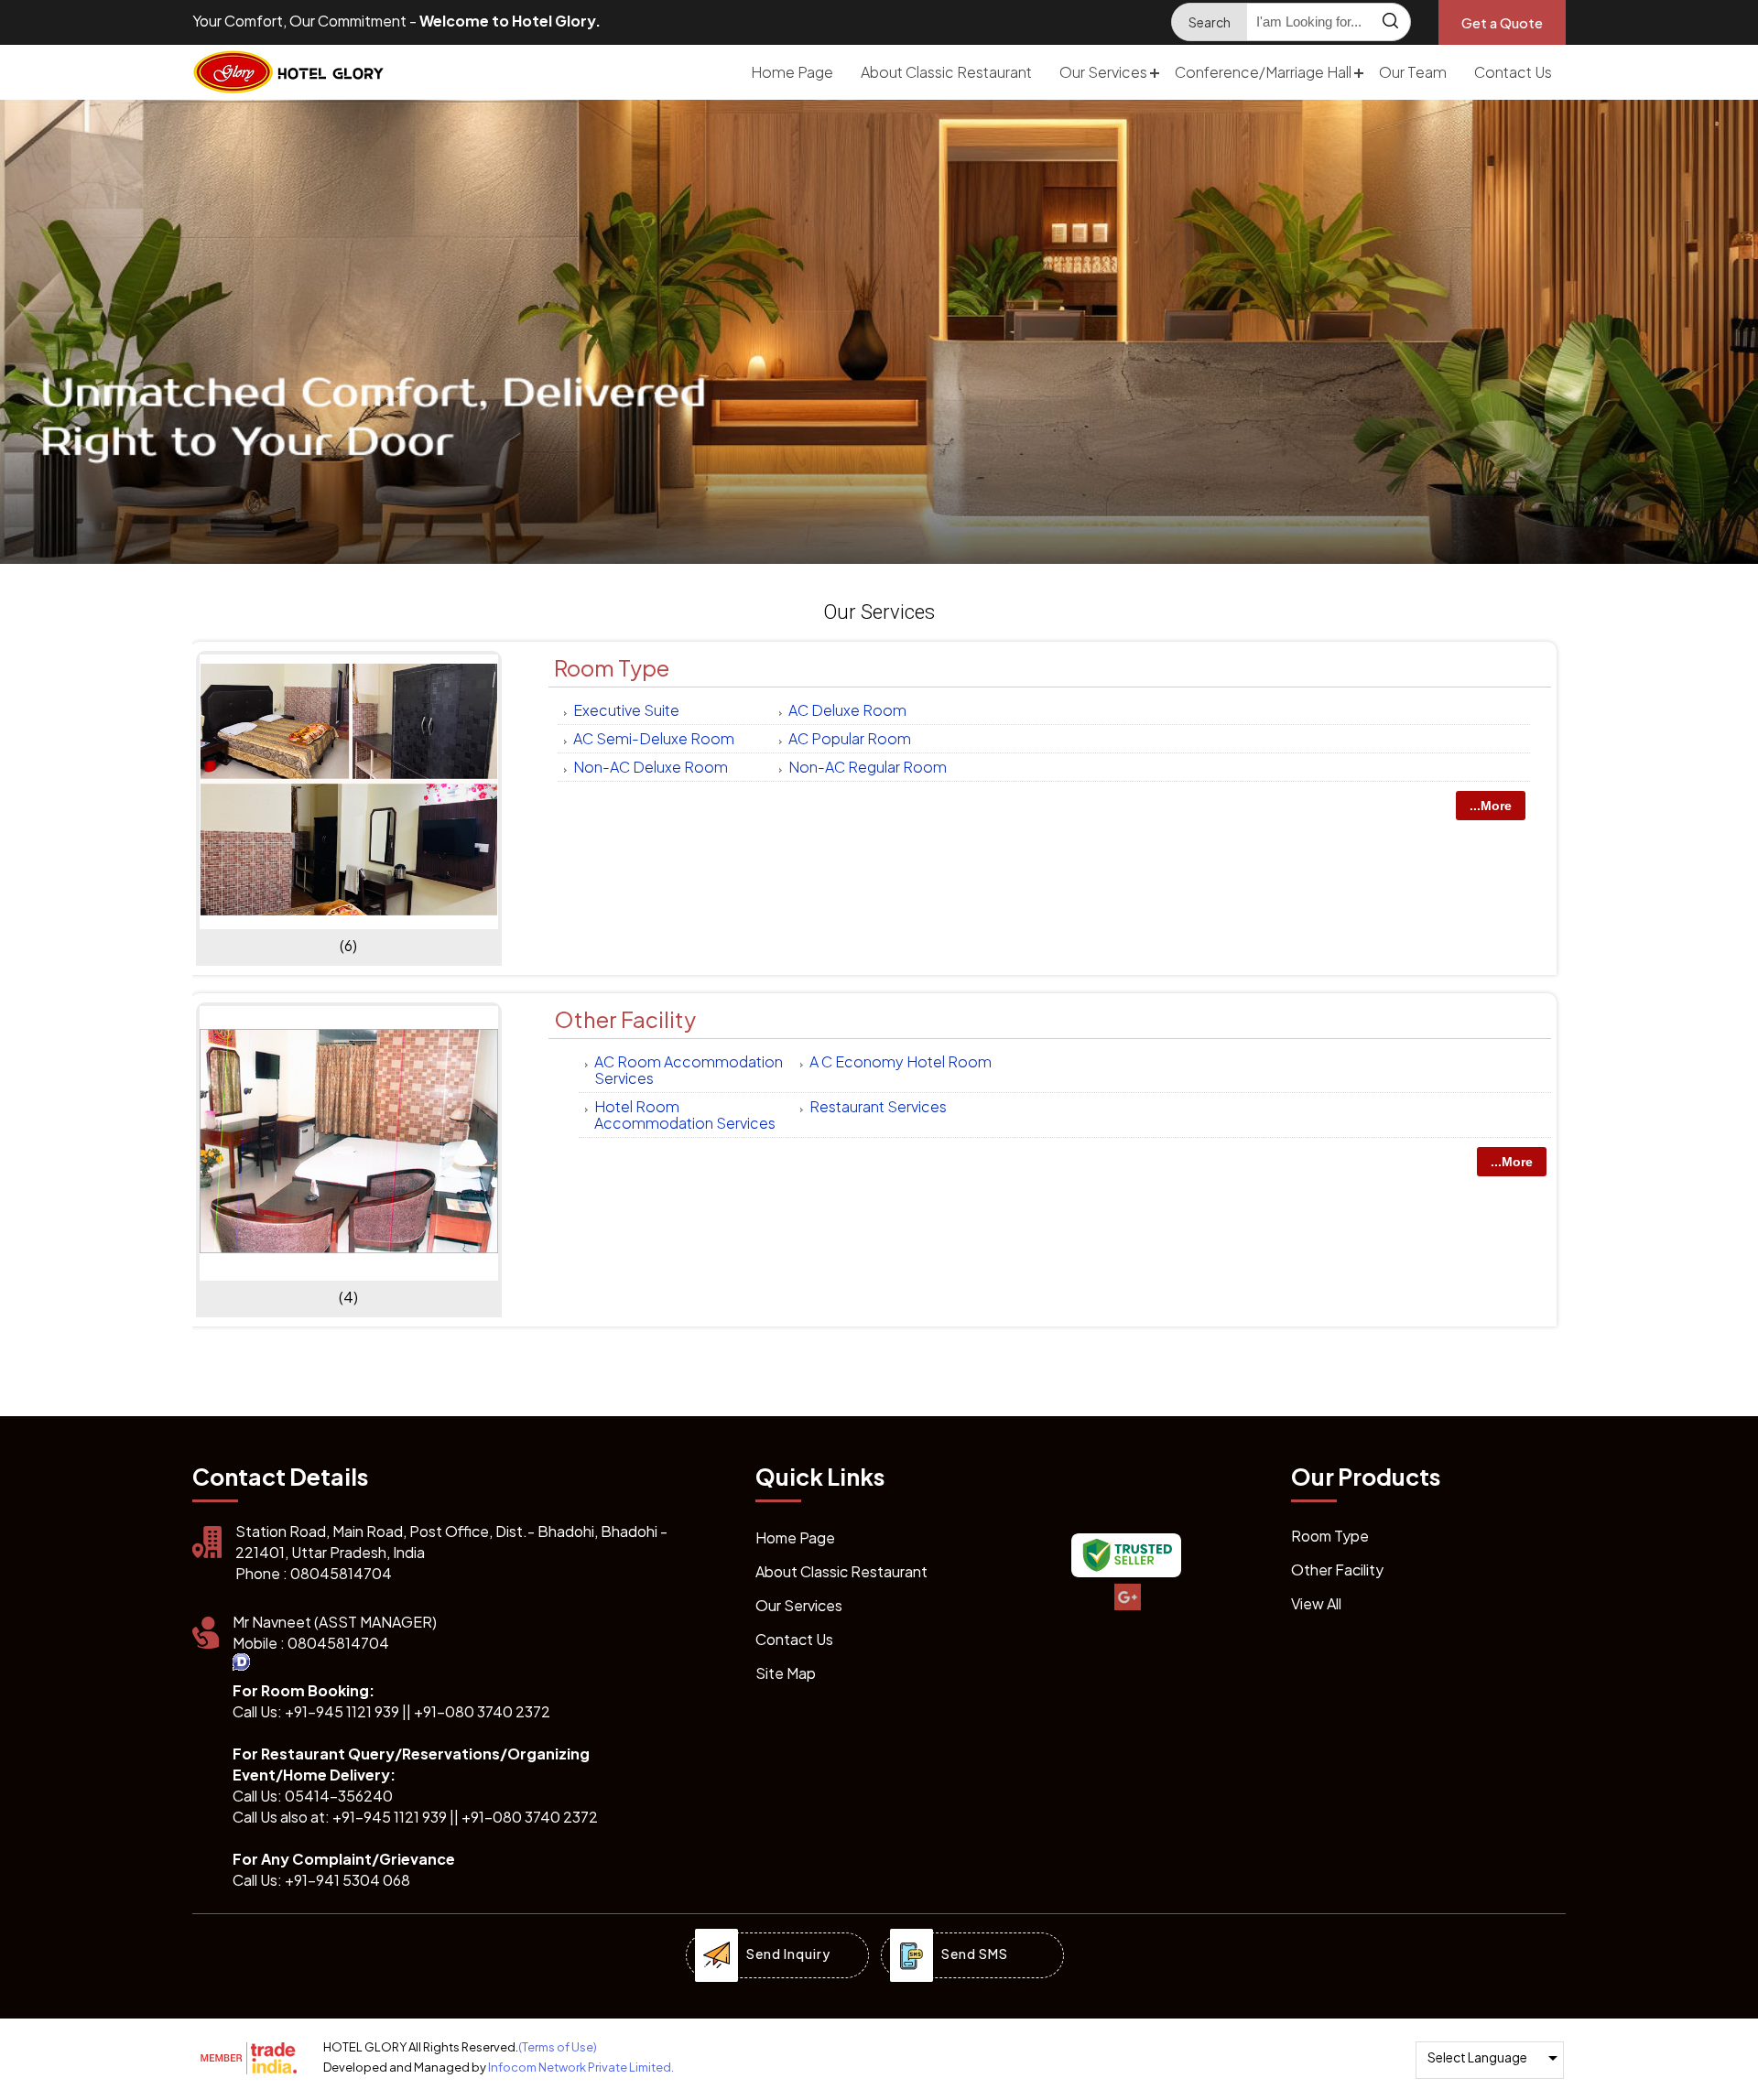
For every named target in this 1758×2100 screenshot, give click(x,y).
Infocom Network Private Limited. (581, 2067)
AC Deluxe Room (847, 710)
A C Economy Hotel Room (901, 1061)
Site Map (786, 1673)
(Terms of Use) (558, 2047)
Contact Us (1513, 72)
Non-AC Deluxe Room (651, 767)
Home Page (792, 72)
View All (1316, 1603)
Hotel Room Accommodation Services (685, 1115)
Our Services (1103, 72)
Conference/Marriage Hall (1263, 72)
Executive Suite (626, 710)
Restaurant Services (878, 1106)
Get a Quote (1502, 22)
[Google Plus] (1126, 1598)
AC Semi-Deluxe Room (654, 738)
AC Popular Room (850, 738)
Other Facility (625, 1019)
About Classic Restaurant (946, 72)
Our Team (1413, 72)
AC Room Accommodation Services (689, 1070)
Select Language (1477, 2057)
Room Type (612, 667)
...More (1491, 806)
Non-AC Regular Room (868, 767)
